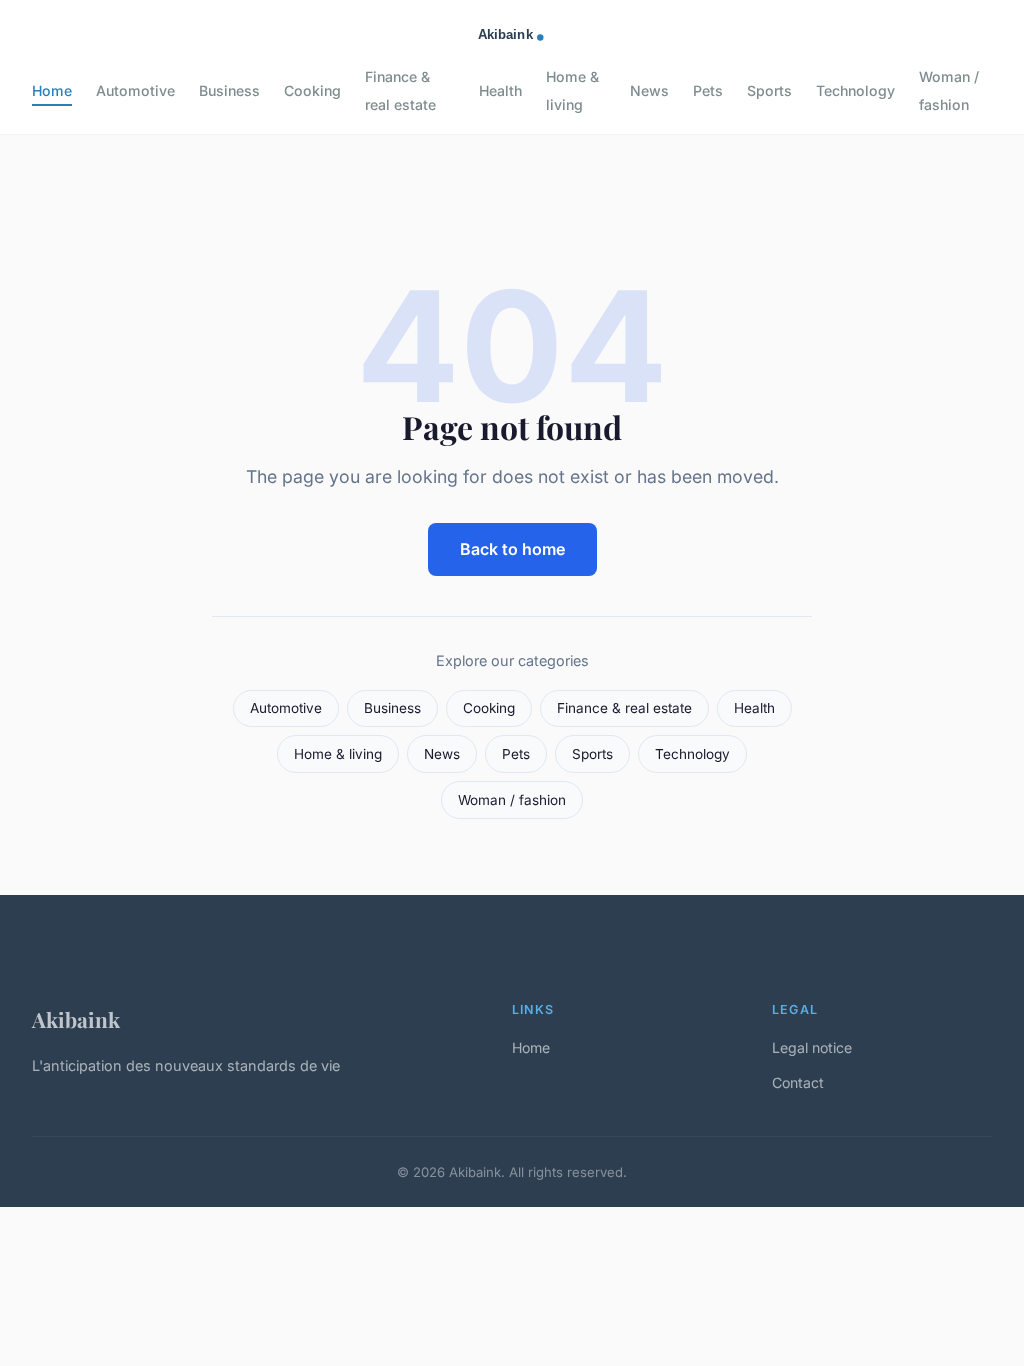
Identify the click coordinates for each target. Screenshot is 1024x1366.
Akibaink (76, 1019)
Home (52, 90)
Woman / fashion (949, 90)
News (649, 90)
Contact (798, 1082)
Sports (769, 90)
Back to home (512, 549)
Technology (855, 90)
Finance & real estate (400, 90)
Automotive (135, 90)
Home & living (572, 90)
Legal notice (812, 1047)
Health (500, 90)
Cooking (312, 90)
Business (229, 90)
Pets (708, 90)
